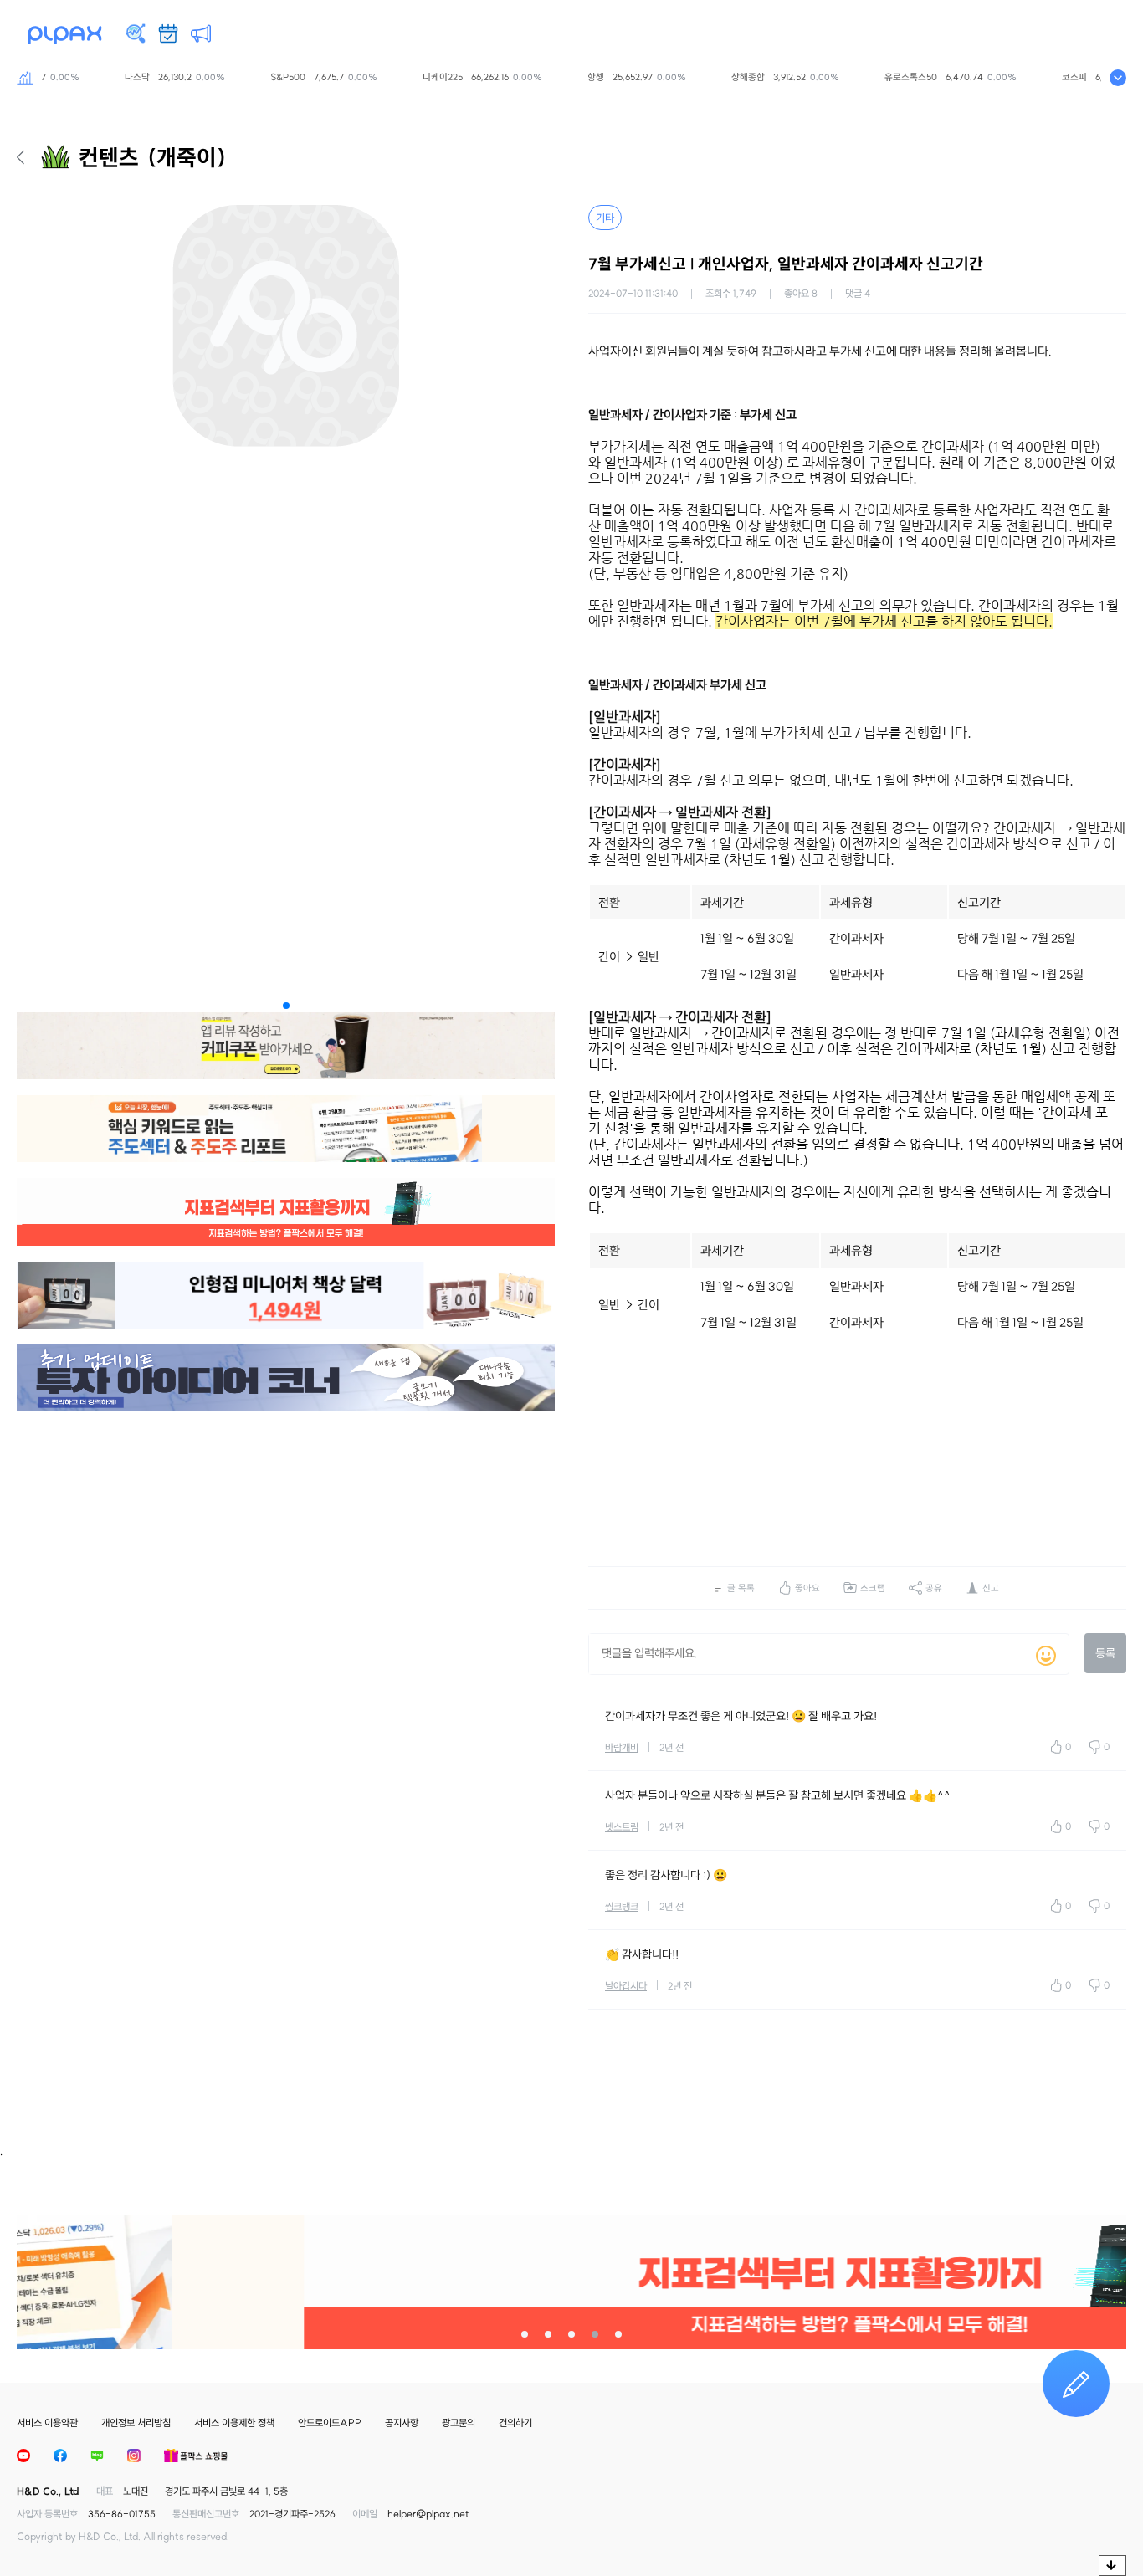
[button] (286, 1006)
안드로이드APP (330, 2422)
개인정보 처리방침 (136, 2422)
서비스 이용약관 (47, 2422)
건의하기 (515, 2422)
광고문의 (459, 2422)
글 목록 (741, 1588)
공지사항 (402, 2422)
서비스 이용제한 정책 (234, 2422)
